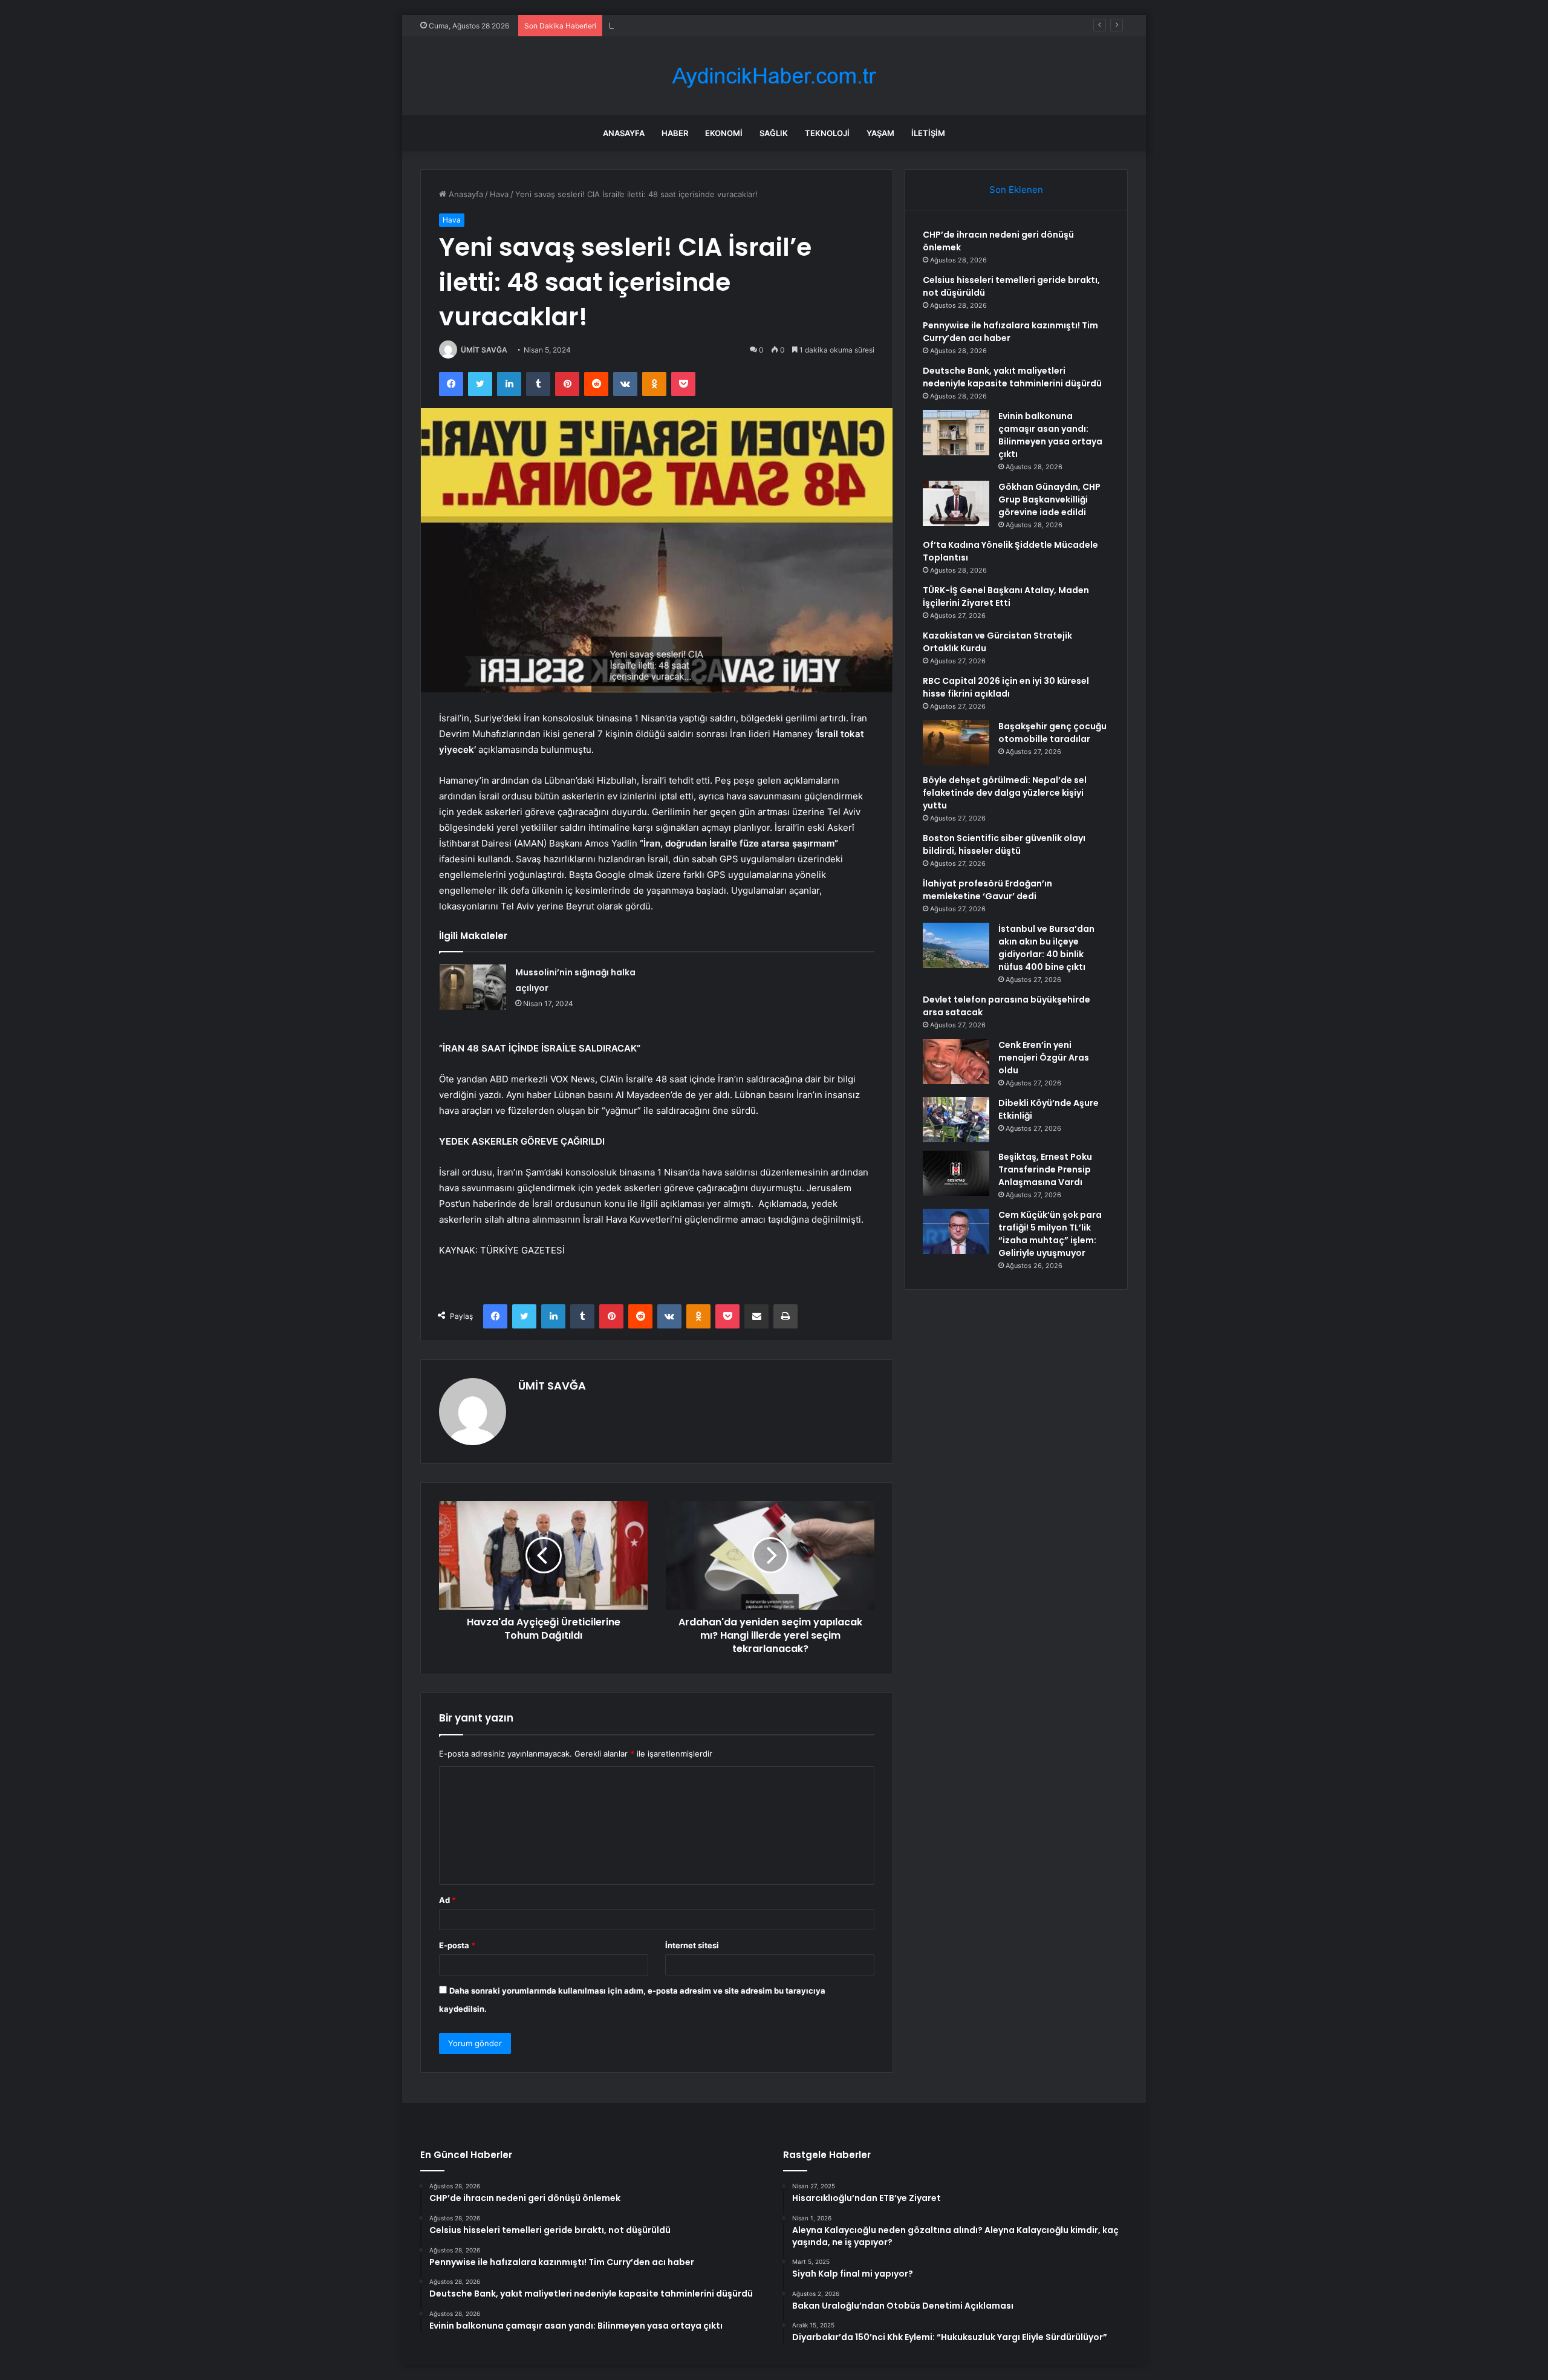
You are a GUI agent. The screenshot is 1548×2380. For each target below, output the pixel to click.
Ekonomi (724, 133)
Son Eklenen (1016, 190)
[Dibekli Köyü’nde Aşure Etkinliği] (956, 1120)
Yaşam (880, 133)
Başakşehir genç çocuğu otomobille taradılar (1052, 733)
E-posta (457, 1945)
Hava (499, 194)
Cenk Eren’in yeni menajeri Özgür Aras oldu (1044, 1058)
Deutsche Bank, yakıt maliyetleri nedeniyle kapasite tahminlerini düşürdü (1012, 377)
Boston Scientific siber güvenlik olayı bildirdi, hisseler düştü (1004, 844)
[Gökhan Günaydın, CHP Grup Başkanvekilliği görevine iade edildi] (956, 503)
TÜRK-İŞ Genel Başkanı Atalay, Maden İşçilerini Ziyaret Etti (1006, 597)
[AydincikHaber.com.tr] (774, 76)
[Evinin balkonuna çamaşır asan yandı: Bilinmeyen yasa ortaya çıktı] (956, 433)
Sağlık (774, 133)
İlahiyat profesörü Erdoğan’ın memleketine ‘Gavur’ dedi (987, 890)
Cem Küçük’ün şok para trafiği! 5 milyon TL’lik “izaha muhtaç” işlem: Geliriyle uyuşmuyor (1050, 1234)
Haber (675, 133)
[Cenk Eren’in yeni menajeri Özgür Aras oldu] (956, 1062)
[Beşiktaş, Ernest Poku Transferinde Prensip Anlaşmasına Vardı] (956, 1173)
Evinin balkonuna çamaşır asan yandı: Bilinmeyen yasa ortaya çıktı (1050, 435)
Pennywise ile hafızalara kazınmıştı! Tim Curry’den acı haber (720, 25)
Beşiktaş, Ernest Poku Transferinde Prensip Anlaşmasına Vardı (1045, 1169)
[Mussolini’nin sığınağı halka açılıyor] (473, 987)
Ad (447, 1900)
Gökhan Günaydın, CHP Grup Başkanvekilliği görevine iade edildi (1049, 499)
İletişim (928, 133)
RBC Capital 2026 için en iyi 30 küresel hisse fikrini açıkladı (1006, 687)
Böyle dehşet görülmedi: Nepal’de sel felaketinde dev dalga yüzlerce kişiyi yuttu (1005, 793)
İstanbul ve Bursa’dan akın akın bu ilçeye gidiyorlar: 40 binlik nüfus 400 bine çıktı (1046, 948)
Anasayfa (624, 133)
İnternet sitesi (692, 1945)
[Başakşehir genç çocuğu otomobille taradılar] (956, 743)
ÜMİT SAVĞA (484, 350)
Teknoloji (827, 133)
